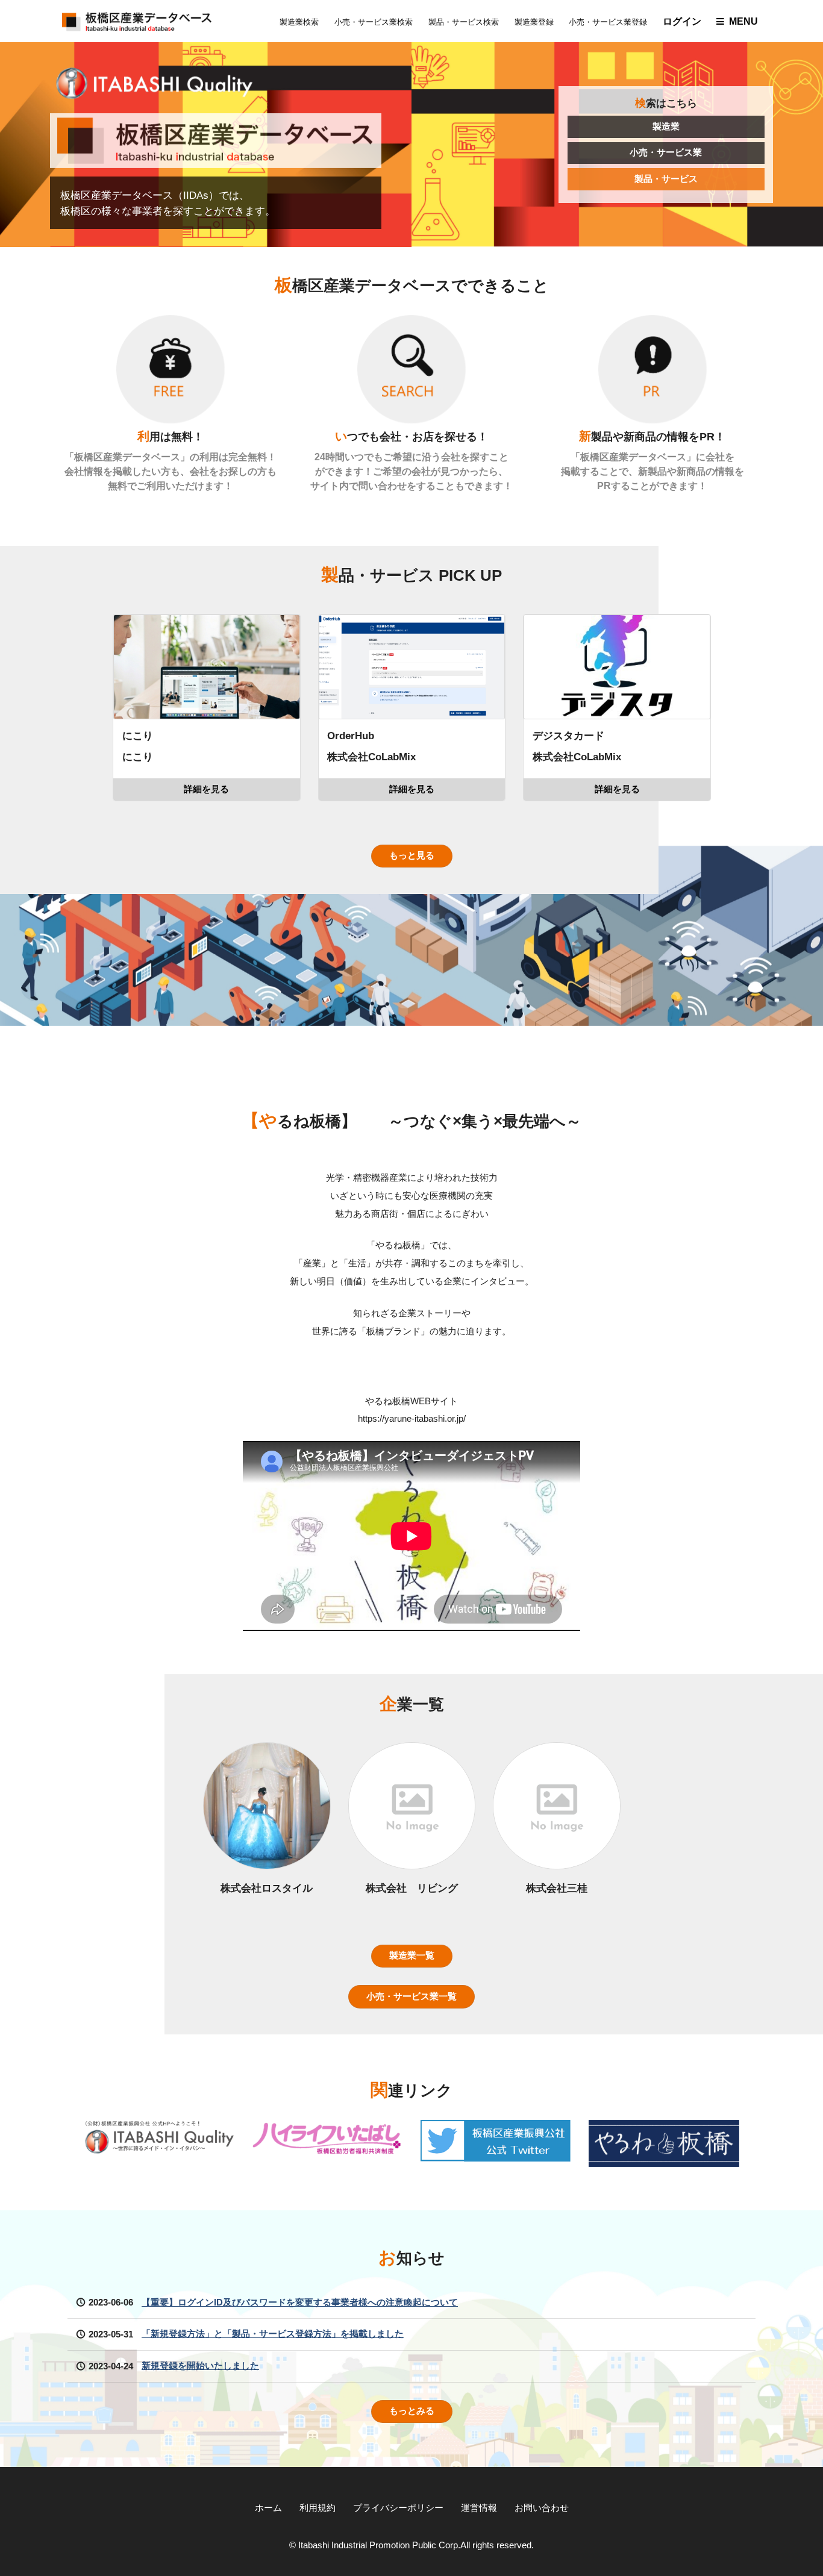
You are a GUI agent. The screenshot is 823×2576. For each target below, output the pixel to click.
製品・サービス (666, 179)
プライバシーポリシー (398, 2508)
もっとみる (412, 2411)
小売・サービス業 (666, 152)
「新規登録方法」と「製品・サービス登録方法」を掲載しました (273, 2334)
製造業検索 (299, 22)
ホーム (268, 2508)
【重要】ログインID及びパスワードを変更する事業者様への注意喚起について (300, 2302)
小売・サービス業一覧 (411, 1996)
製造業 (666, 127)
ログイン (682, 21)
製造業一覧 (412, 1955)
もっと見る (412, 855)
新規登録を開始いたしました (200, 2366)
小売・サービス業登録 (608, 22)
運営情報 (479, 2508)
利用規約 (318, 2508)
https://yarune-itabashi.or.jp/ (412, 1419)
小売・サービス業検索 (374, 22)
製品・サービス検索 (464, 22)
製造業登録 (534, 22)
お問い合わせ (542, 2508)
